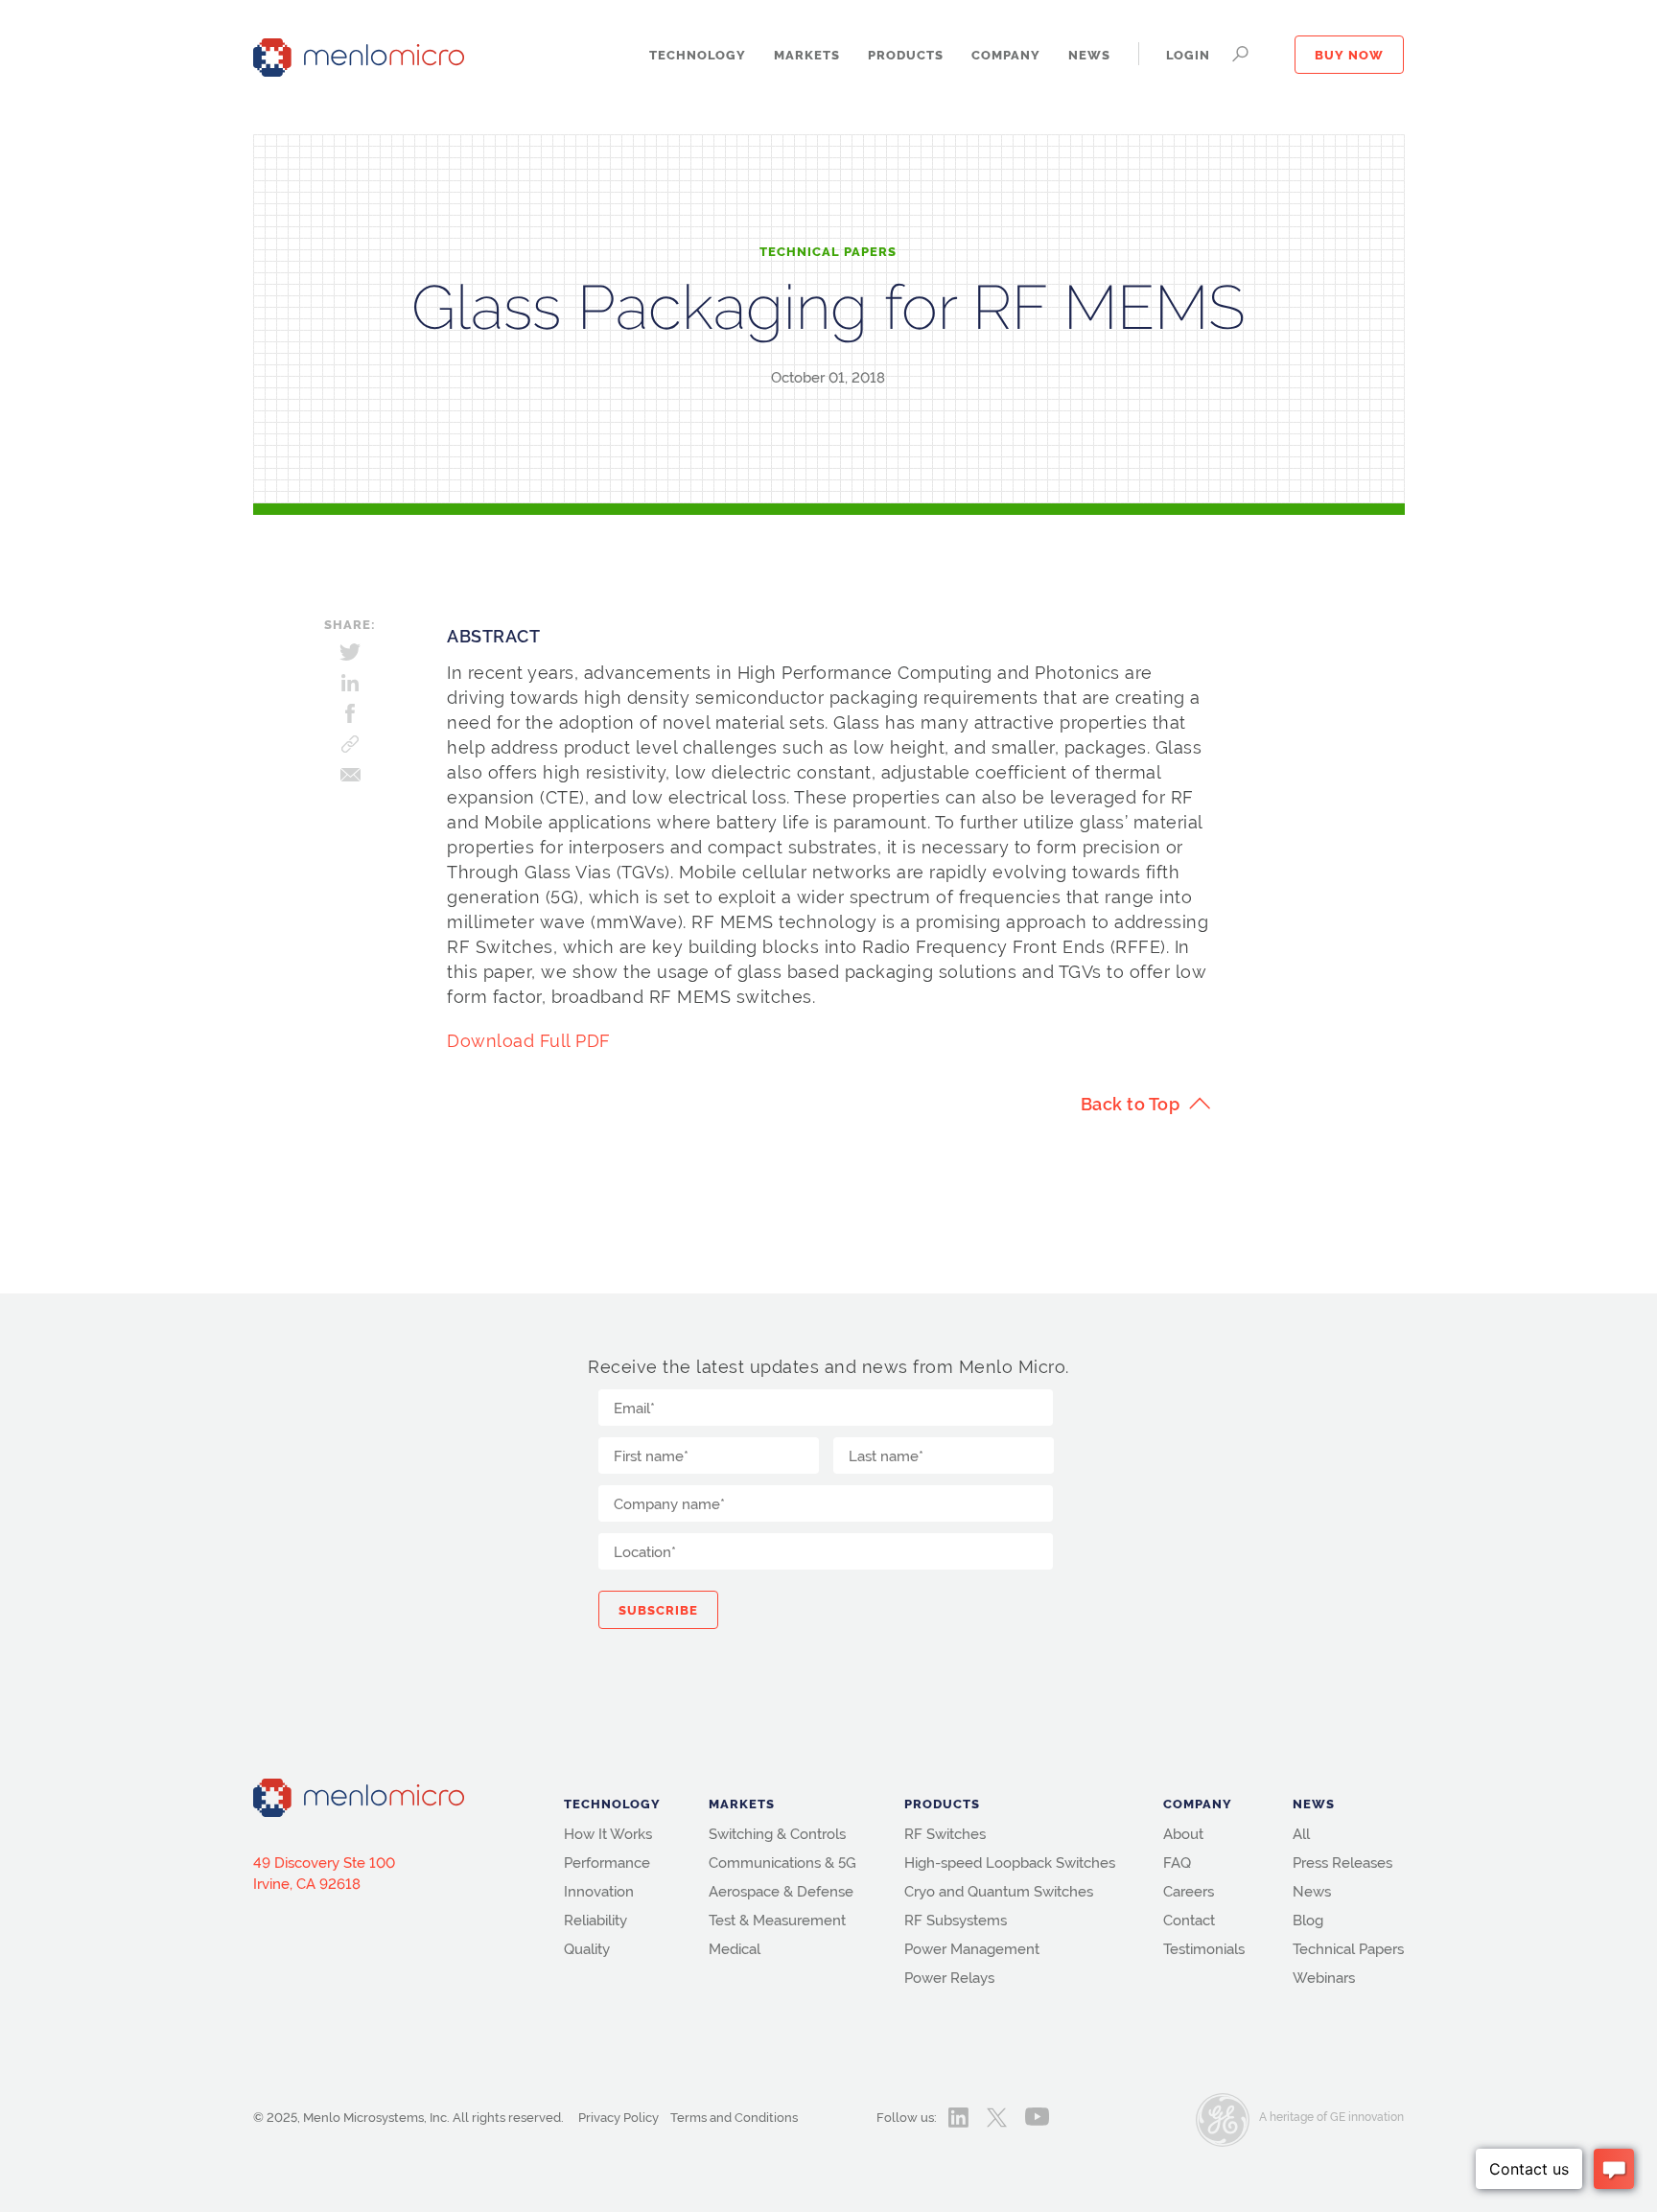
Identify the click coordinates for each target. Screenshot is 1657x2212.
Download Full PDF (529, 1041)
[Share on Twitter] (350, 652)
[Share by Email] (350, 775)
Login (1188, 56)
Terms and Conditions (734, 2118)
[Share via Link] (350, 744)
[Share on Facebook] (350, 713)
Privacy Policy (618, 2118)
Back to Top (1131, 1104)
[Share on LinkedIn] (350, 683)
